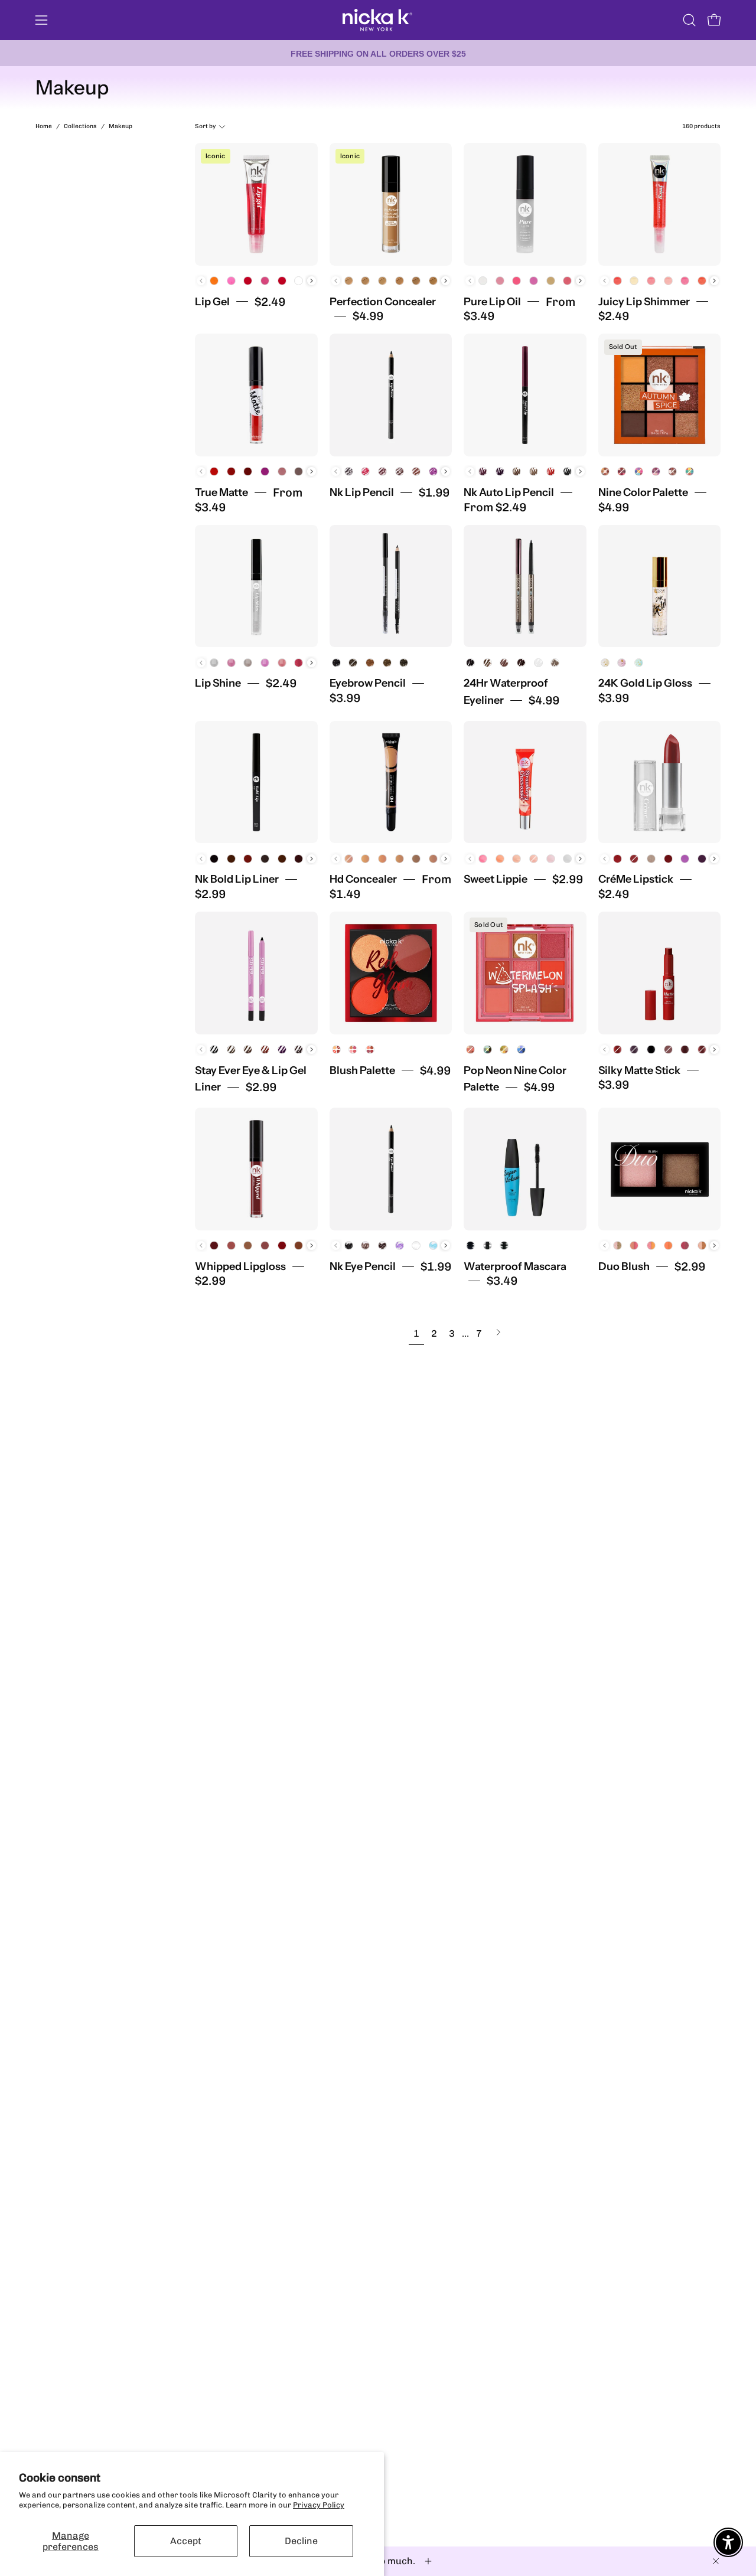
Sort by (205, 126)
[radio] (214, 281)
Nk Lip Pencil (362, 492)
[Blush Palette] (391, 973)
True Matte (221, 492)
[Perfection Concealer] (391, 204)
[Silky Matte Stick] (660, 973)
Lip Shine (218, 683)
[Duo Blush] (660, 1169)
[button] (689, 20)
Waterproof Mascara (515, 1266)
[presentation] (312, 281)
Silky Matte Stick (639, 1070)
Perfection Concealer (383, 302)
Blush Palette (362, 1070)
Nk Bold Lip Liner (237, 879)
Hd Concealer (363, 879)
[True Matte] (256, 395)
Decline (301, 2541)
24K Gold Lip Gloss (645, 683)
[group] (378, 53)
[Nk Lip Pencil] (391, 395)
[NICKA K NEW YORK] (378, 20)
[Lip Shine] (256, 586)
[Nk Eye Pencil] (391, 1169)
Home (44, 126)
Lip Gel (212, 302)
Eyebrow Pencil (368, 683)
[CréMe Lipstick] (660, 782)
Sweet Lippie (496, 879)
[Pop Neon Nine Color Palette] (525, 973)
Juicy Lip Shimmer (644, 302)
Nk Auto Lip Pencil (509, 492)
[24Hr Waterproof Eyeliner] (525, 586)
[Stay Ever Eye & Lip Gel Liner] (256, 973)
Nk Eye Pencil (363, 1266)
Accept (186, 2541)
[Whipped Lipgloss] (256, 1169)
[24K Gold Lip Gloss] (660, 586)
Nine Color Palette (643, 492)
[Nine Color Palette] (660, 395)
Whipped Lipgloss (240, 1266)
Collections (80, 126)
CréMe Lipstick (636, 879)
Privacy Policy (319, 2505)
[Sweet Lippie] (525, 782)
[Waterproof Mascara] (525, 1169)
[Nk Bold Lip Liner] (256, 782)
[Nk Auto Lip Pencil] (525, 395)
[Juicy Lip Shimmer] (660, 204)
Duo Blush (624, 1266)
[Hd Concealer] (391, 782)
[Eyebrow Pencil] (391, 586)
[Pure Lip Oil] (525, 204)
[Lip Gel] (256, 204)
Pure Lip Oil (492, 302)
